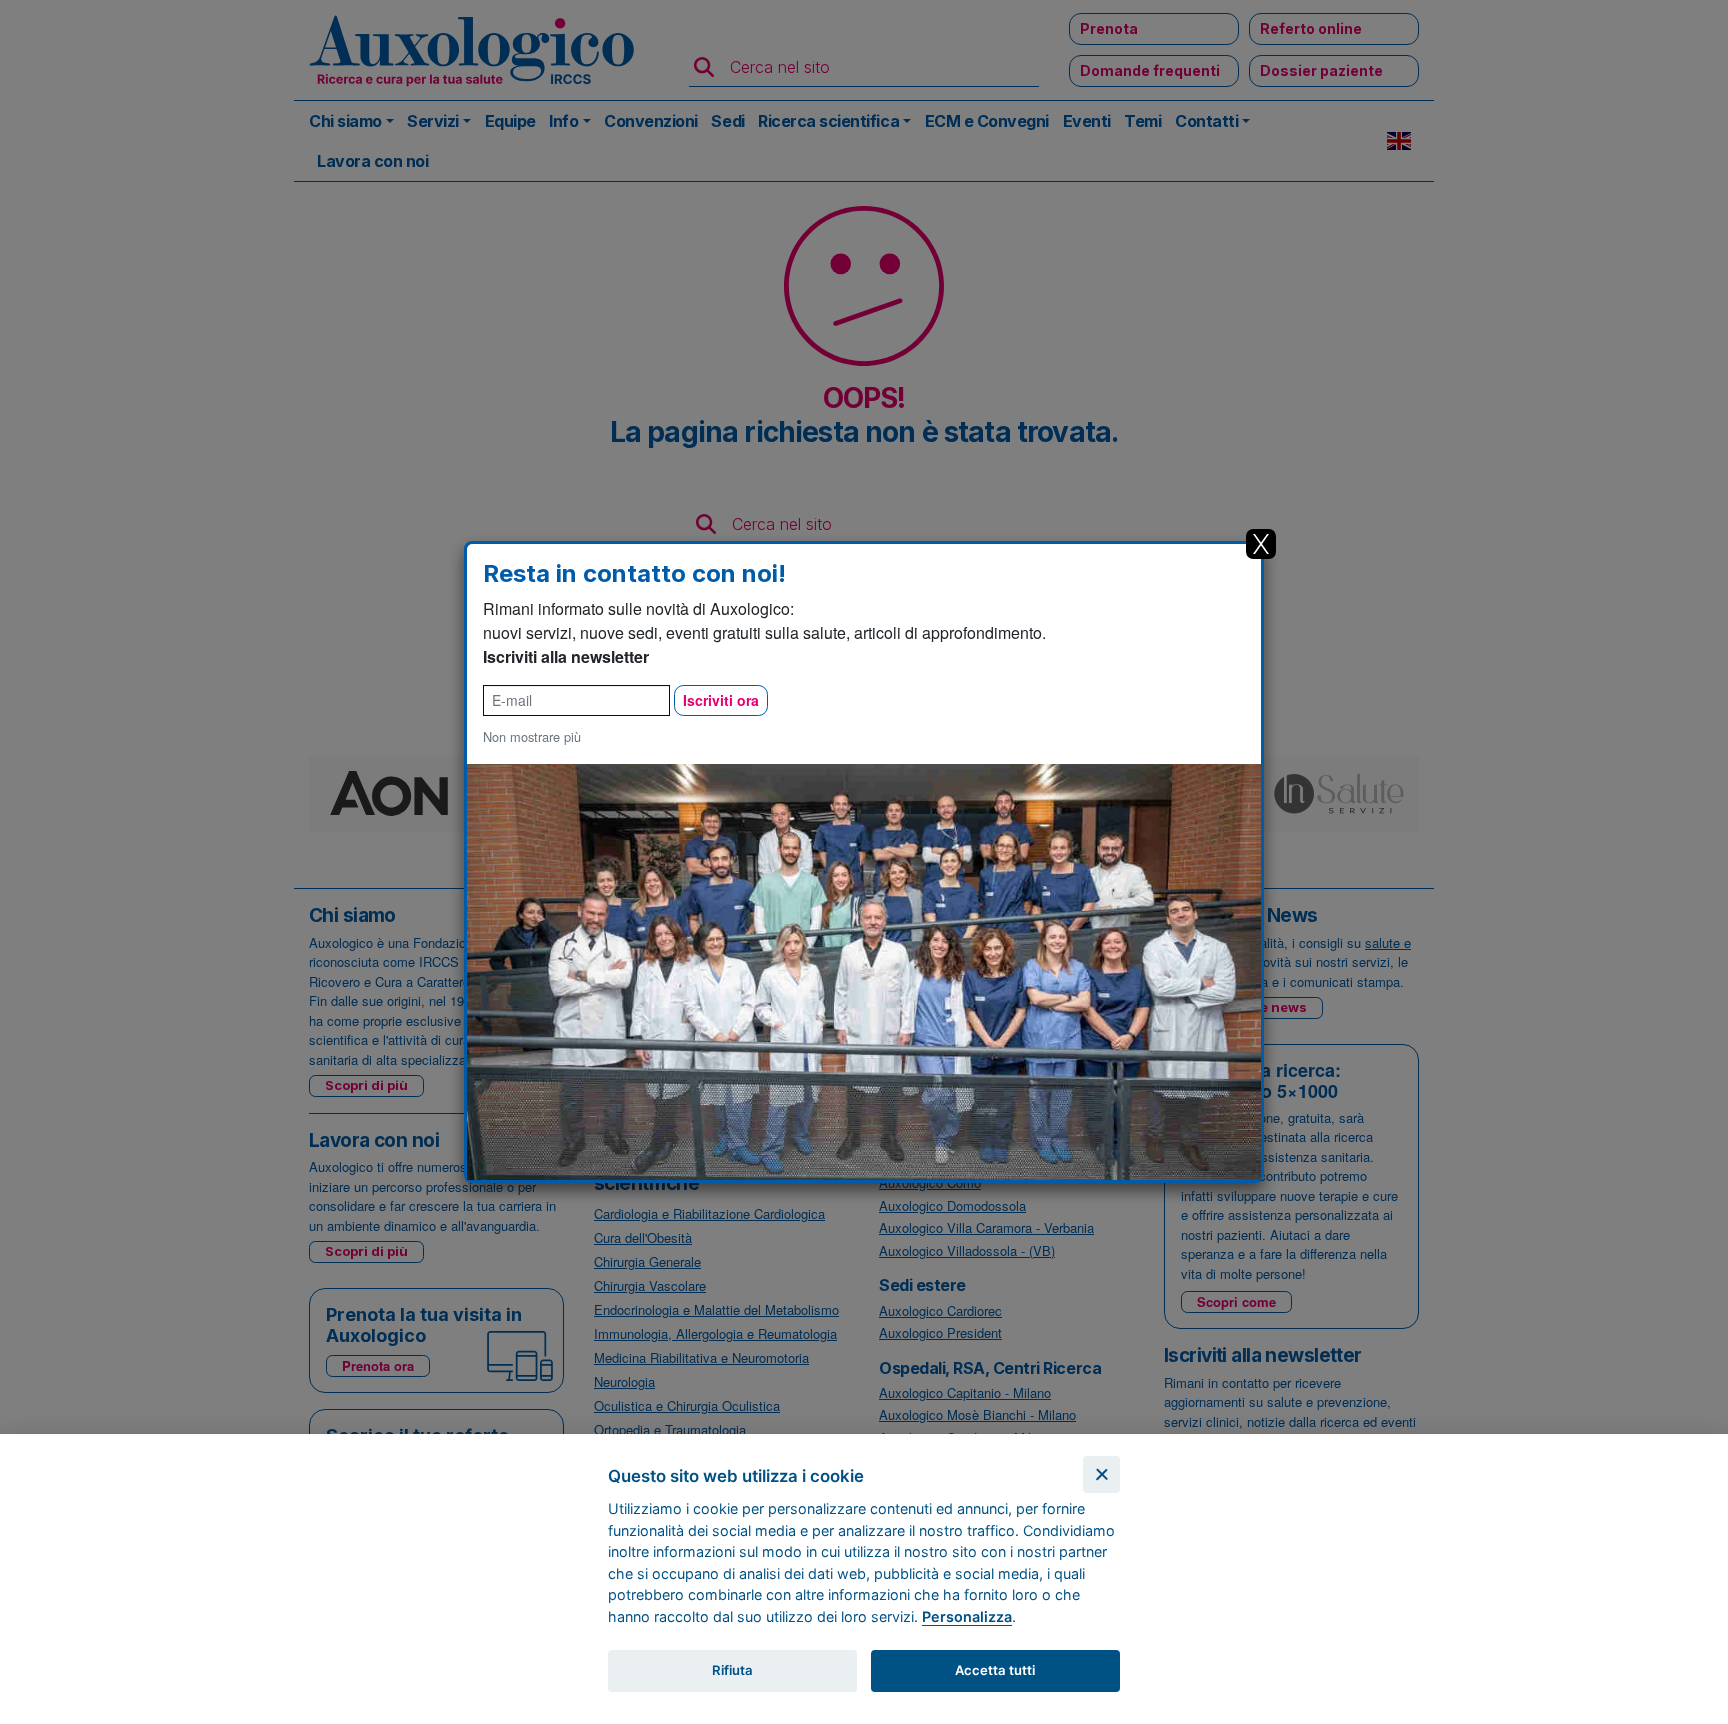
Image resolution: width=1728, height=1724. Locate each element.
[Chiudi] (1101, 1474)
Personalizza (967, 1616)
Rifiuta (732, 1670)
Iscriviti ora (721, 700)
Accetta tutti (995, 1670)
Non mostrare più (532, 736)
